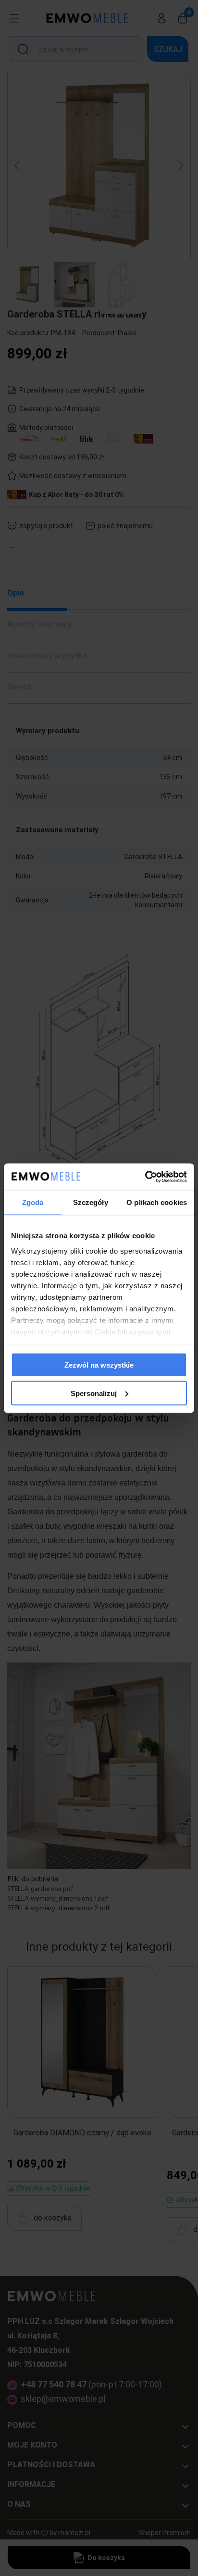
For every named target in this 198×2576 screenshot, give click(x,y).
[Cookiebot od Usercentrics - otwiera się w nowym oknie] (145, 1177)
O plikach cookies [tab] (157, 1202)
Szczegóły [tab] (91, 1202)
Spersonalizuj (94, 1393)
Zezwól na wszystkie (99, 1365)
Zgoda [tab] (33, 1202)
